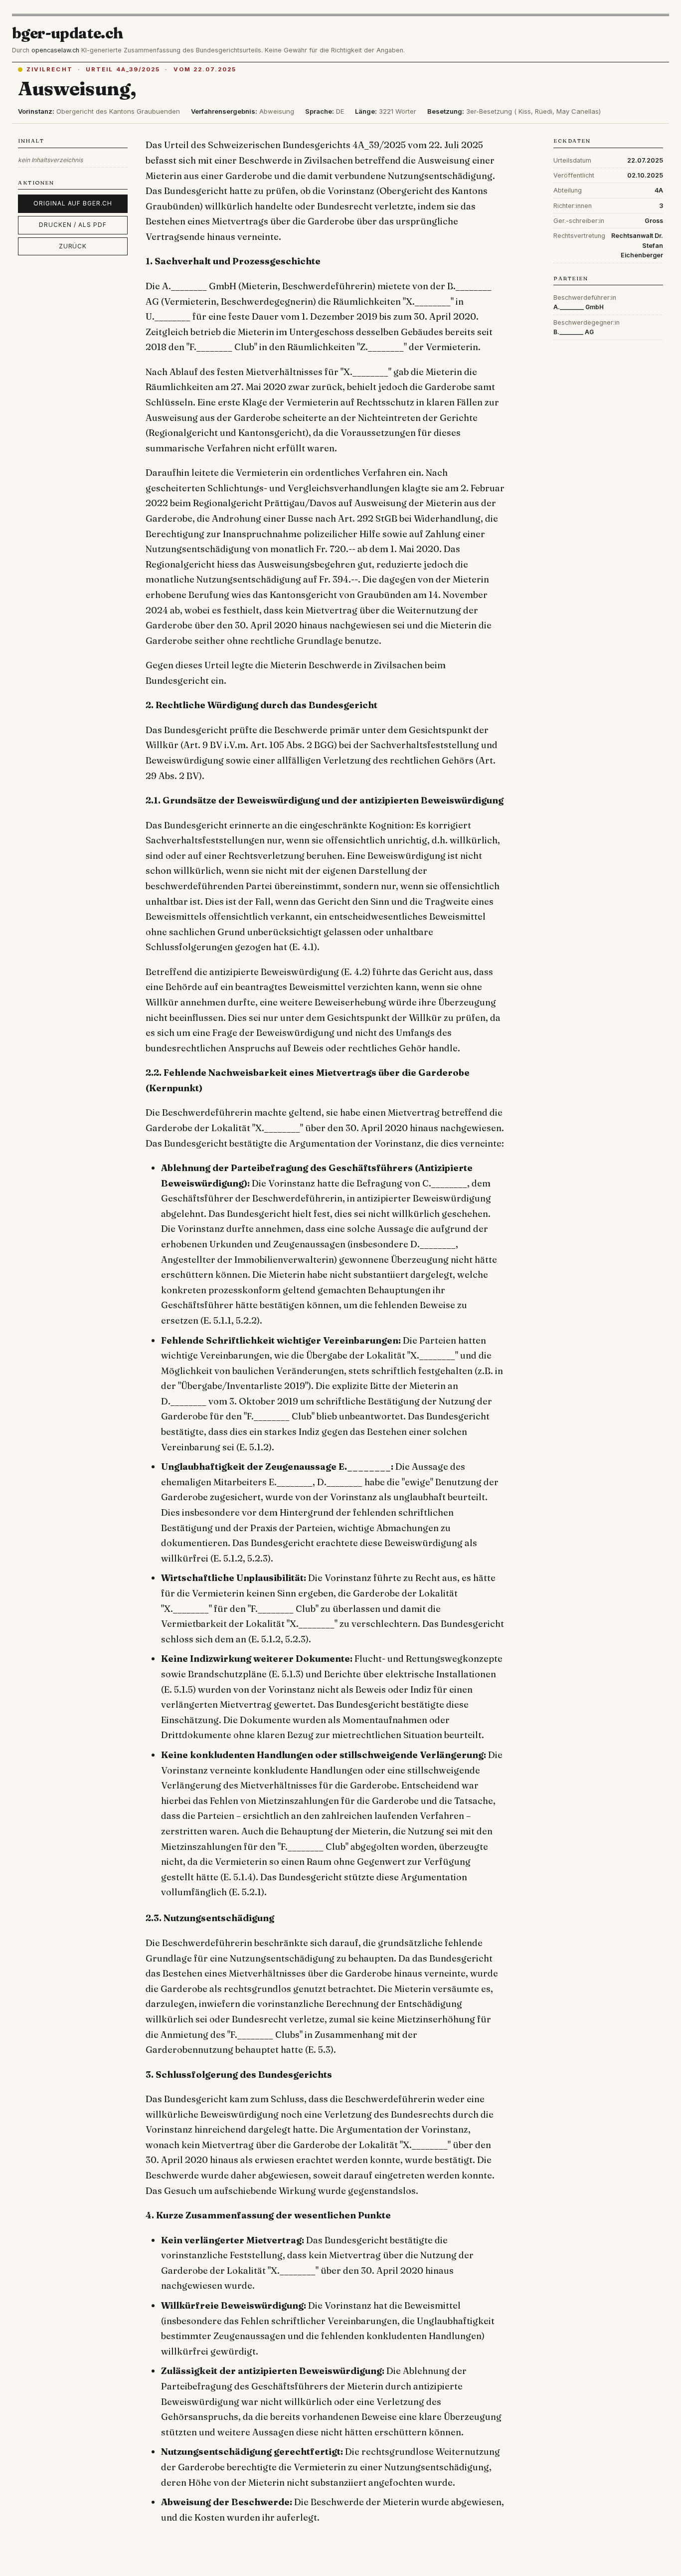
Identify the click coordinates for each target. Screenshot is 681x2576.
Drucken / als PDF (73, 225)
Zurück (73, 246)
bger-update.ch (68, 33)
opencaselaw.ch (55, 50)
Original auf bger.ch (73, 203)
